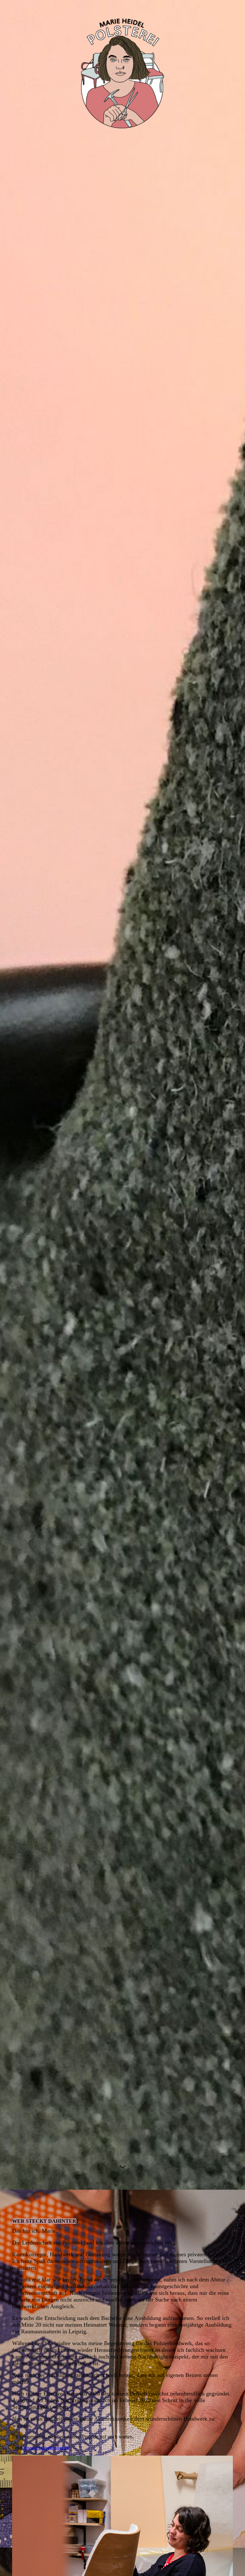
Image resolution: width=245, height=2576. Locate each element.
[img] (122, 1095)
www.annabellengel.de (47, 2448)
